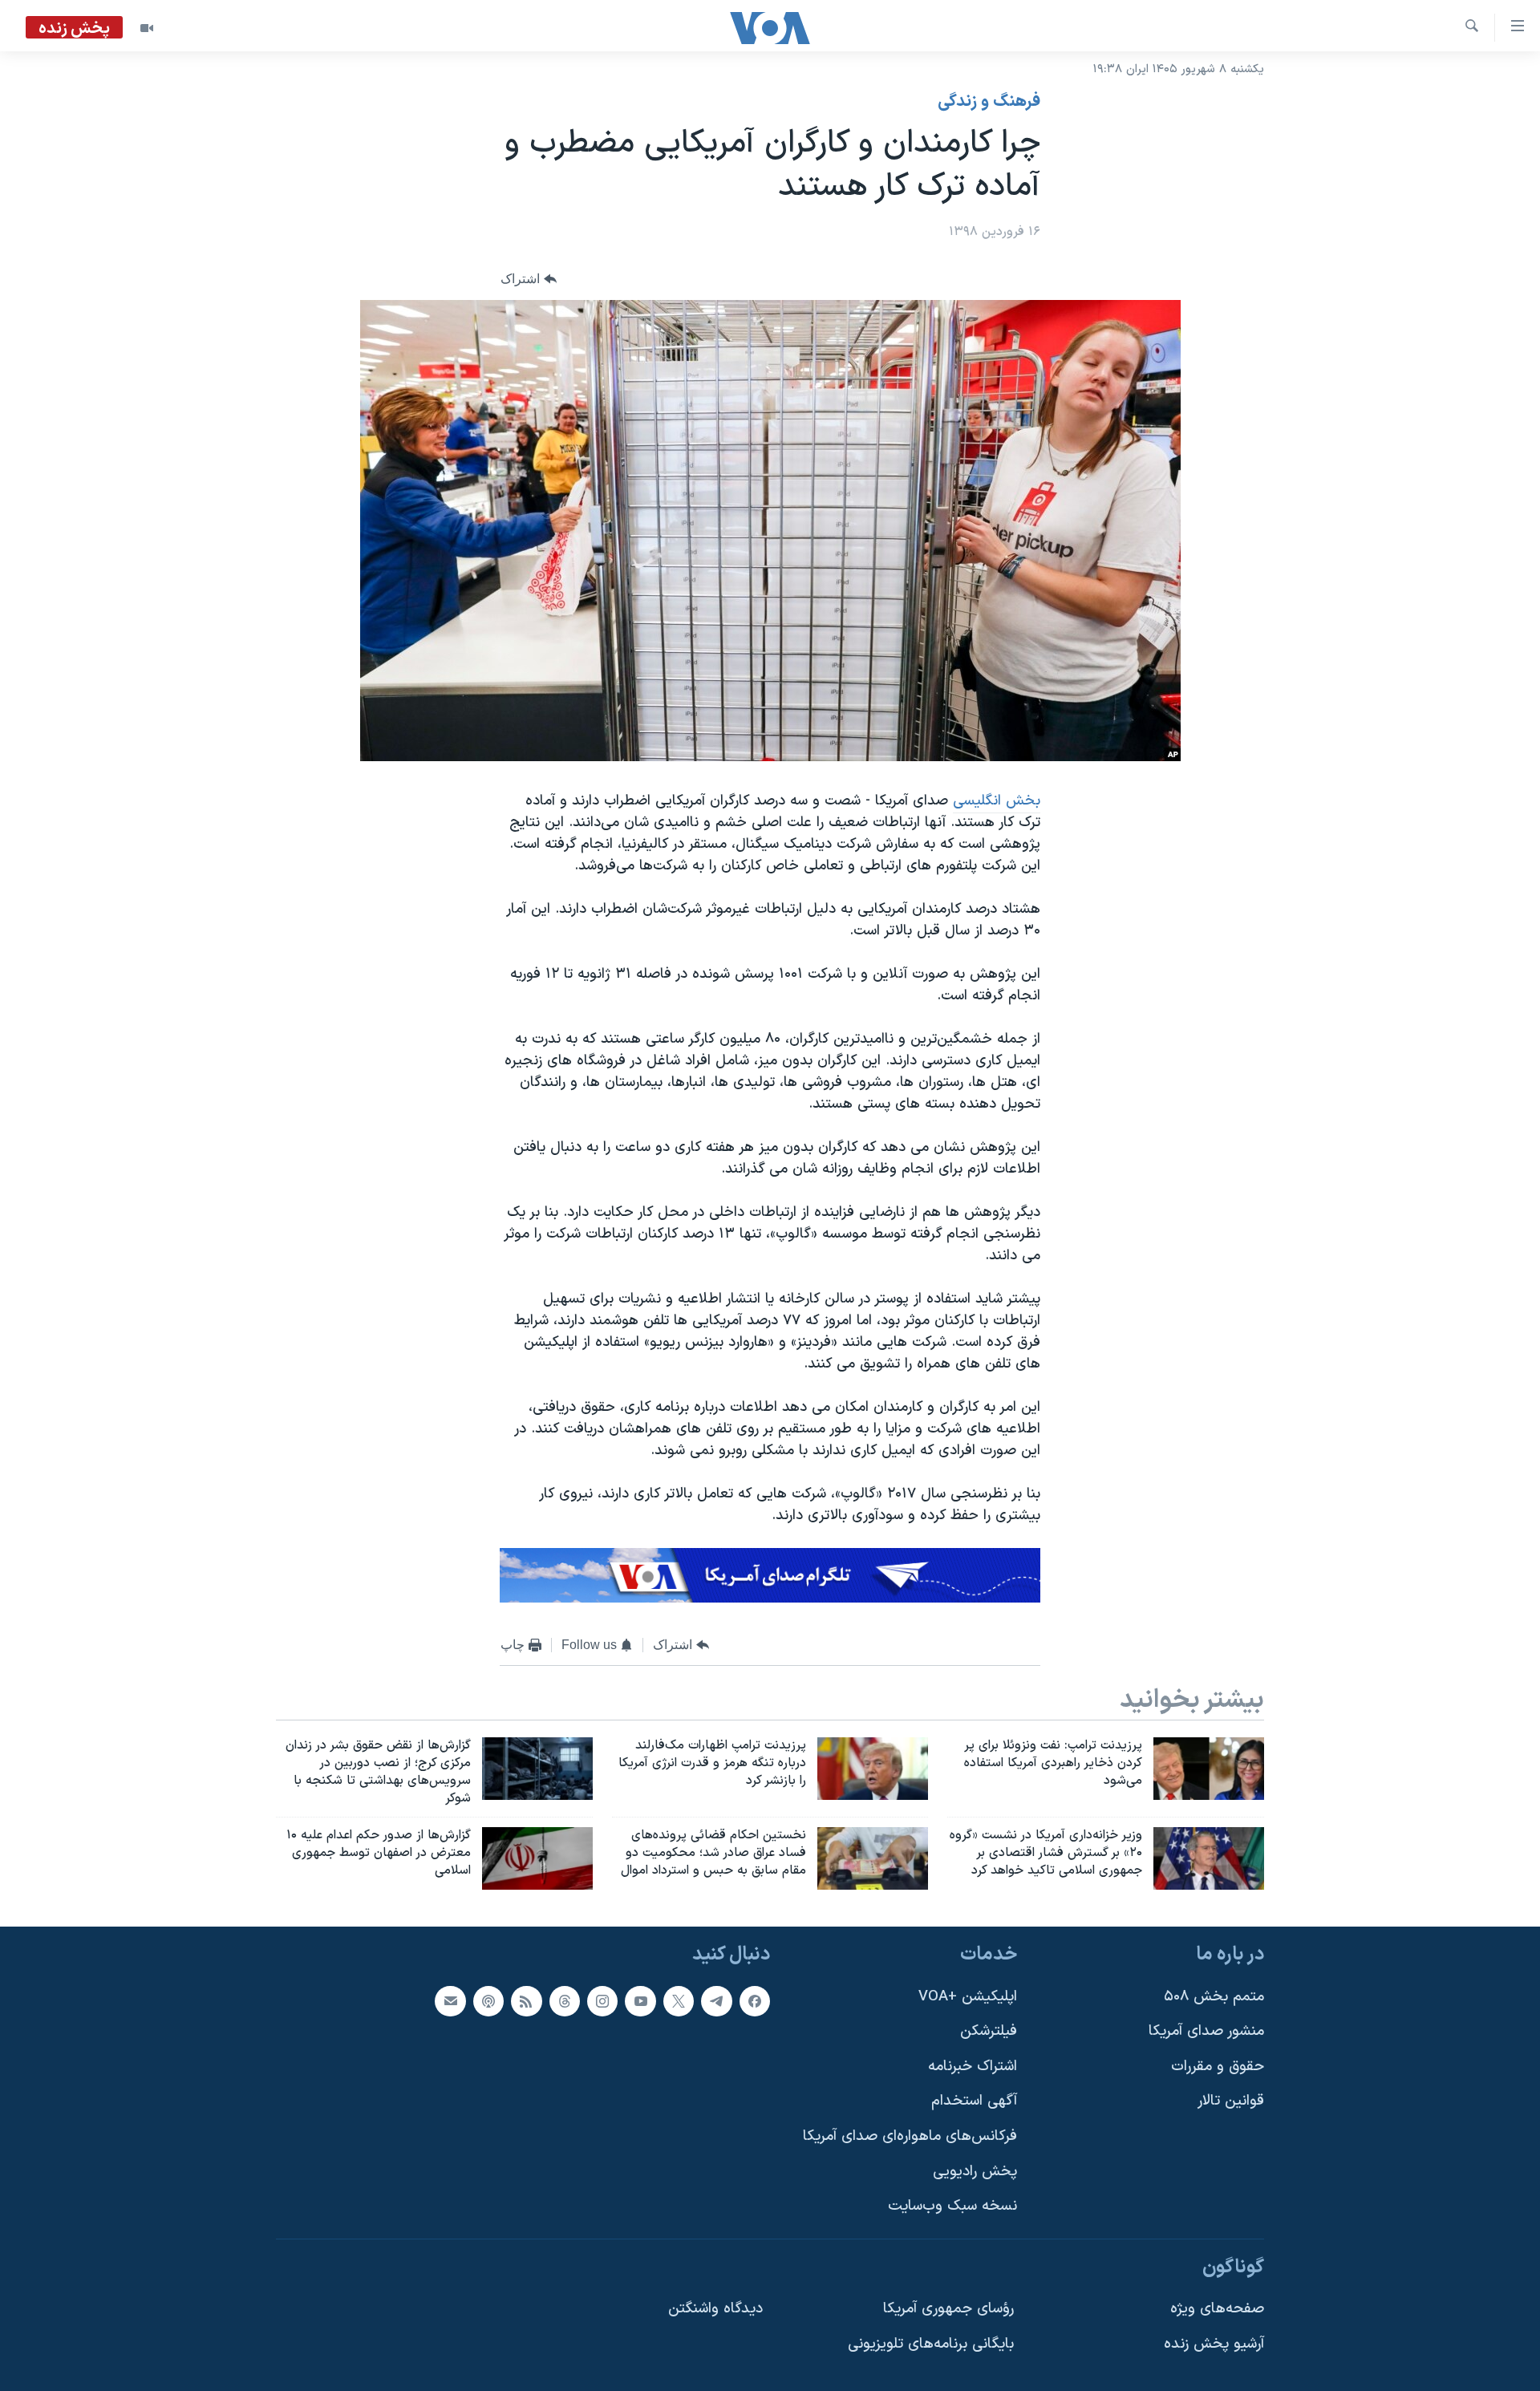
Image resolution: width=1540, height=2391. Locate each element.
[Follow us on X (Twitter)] (679, 2001)
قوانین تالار (1231, 2102)
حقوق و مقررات (1218, 2067)
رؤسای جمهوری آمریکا (948, 2310)
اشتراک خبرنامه (973, 2067)
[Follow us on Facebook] (755, 2001)
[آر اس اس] (526, 2001)
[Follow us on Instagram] (602, 2001)
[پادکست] (488, 2001)
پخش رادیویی (975, 2172)
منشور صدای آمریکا (1206, 2031)
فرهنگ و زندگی (989, 102)
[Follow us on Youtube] (640, 2001)
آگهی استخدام (974, 2102)
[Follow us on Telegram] (716, 2001)
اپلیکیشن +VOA (968, 1997)
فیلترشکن (989, 2031)
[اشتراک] (450, 2001)
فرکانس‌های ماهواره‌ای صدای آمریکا (910, 2136)
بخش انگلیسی (997, 801)
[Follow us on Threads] (565, 2001)
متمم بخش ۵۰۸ (1214, 1997)
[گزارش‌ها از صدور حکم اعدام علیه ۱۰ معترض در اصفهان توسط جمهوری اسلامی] (537, 1858)
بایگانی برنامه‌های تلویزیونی (931, 2344)
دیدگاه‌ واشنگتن (715, 2310)
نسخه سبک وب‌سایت (952, 2206)
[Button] (529, 280)
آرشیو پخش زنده (1214, 2344)
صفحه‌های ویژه (1217, 2310)
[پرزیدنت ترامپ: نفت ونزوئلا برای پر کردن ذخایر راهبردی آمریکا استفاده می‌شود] (1209, 1769)
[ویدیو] (147, 28)
